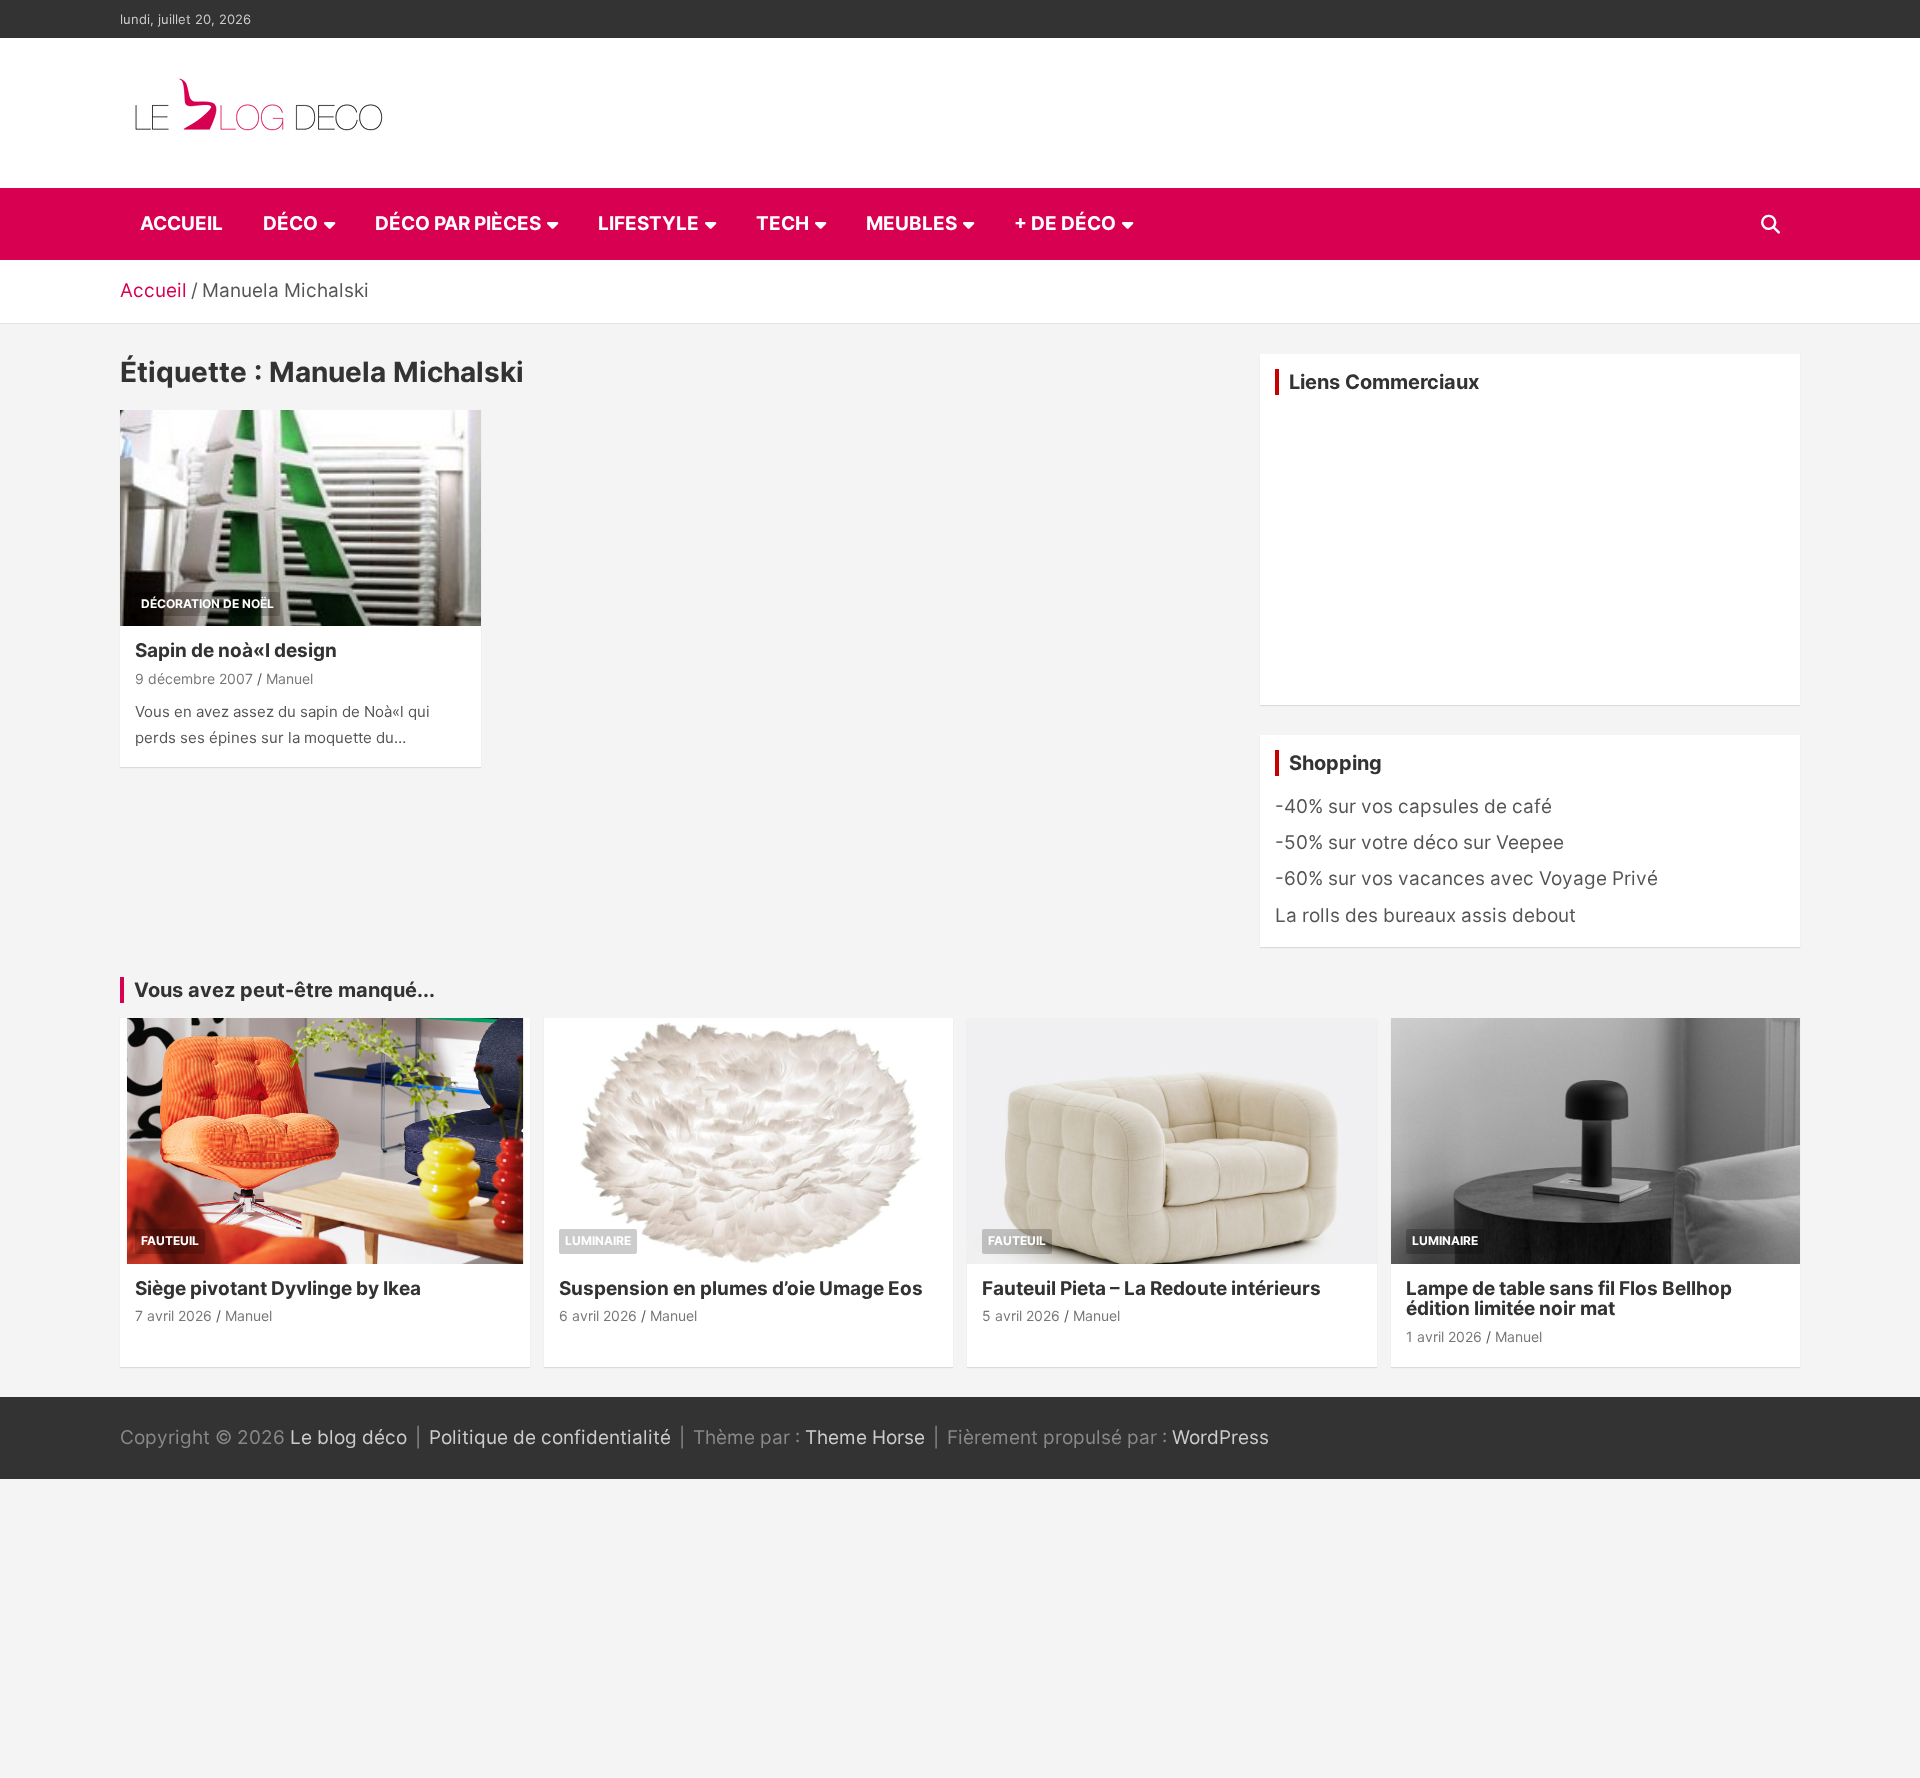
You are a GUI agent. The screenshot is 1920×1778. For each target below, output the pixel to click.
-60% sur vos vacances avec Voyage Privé (1466, 878)
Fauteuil (170, 1240)
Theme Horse (865, 1437)
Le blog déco (348, 1437)
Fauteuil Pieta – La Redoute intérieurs (1151, 1288)
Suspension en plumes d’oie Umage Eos (741, 1288)
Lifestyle (648, 223)
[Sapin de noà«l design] (300, 518)
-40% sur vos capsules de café (1413, 806)
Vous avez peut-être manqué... (284, 990)
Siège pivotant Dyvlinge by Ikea (278, 1288)
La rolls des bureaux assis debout (1425, 915)
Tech (782, 223)
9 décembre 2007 (194, 678)
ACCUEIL (181, 223)
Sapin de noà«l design (236, 650)
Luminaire (598, 1240)
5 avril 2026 (1021, 1315)
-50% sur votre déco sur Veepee (1419, 842)
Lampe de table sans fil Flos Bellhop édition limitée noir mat (1569, 1299)
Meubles (911, 223)
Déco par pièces (458, 223)
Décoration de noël (207, 603)
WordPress (1220, 1437)
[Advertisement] (1530, 550)
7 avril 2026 (173, 1315)
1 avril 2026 (1444, 1336)
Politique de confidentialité (550, 1437)
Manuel (289, 678)
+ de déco (1065, 223)
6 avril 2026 (598, 1315)
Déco (290, 223)
